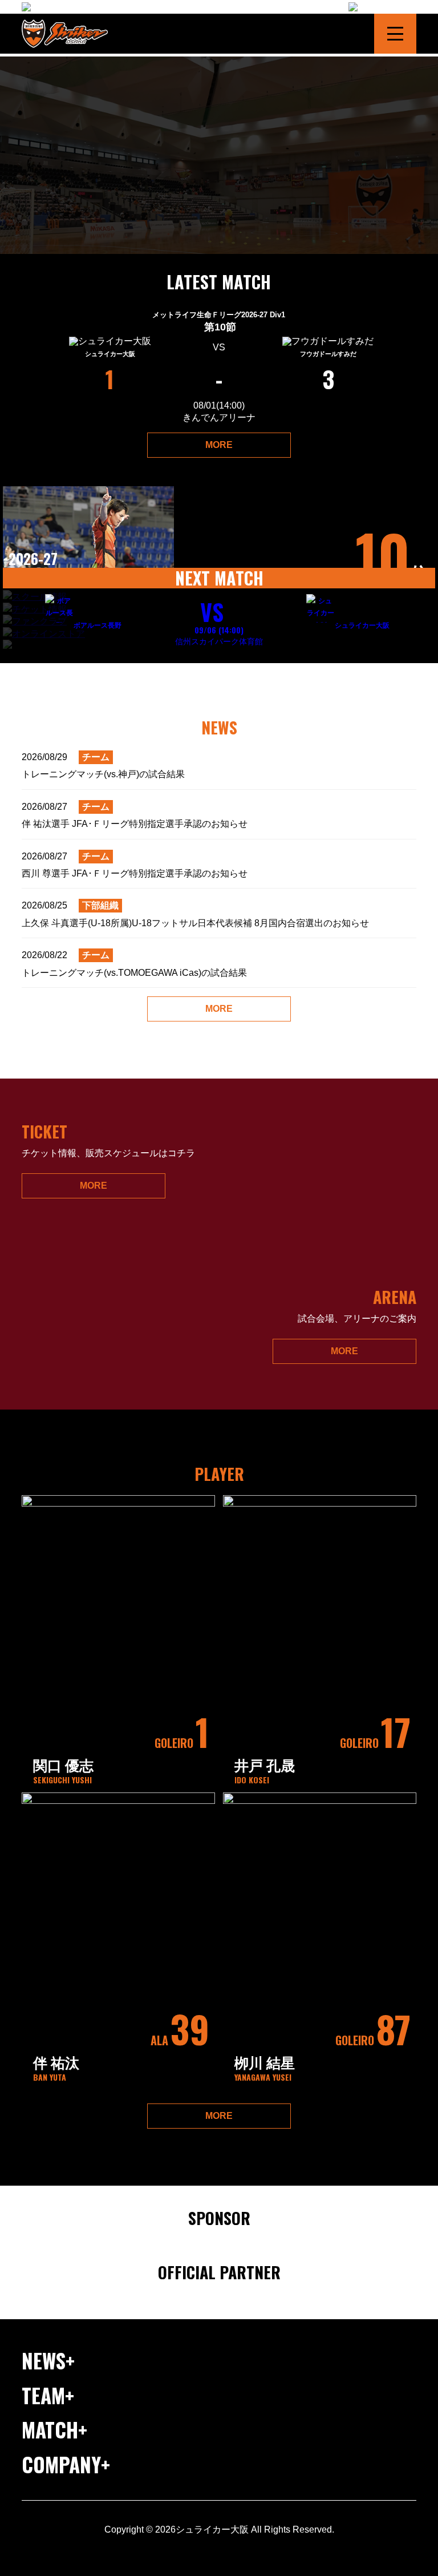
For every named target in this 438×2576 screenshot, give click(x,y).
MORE (219, 445)
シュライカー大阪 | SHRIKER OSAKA (70, 34)
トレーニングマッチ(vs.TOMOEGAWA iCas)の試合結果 (134, 964)
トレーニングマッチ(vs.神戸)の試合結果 (103, 766)
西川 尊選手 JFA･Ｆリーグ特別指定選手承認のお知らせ (135, 865)
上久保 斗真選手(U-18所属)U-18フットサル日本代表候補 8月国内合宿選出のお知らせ (195, 914)
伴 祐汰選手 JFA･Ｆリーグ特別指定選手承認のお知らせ (135, 815)
